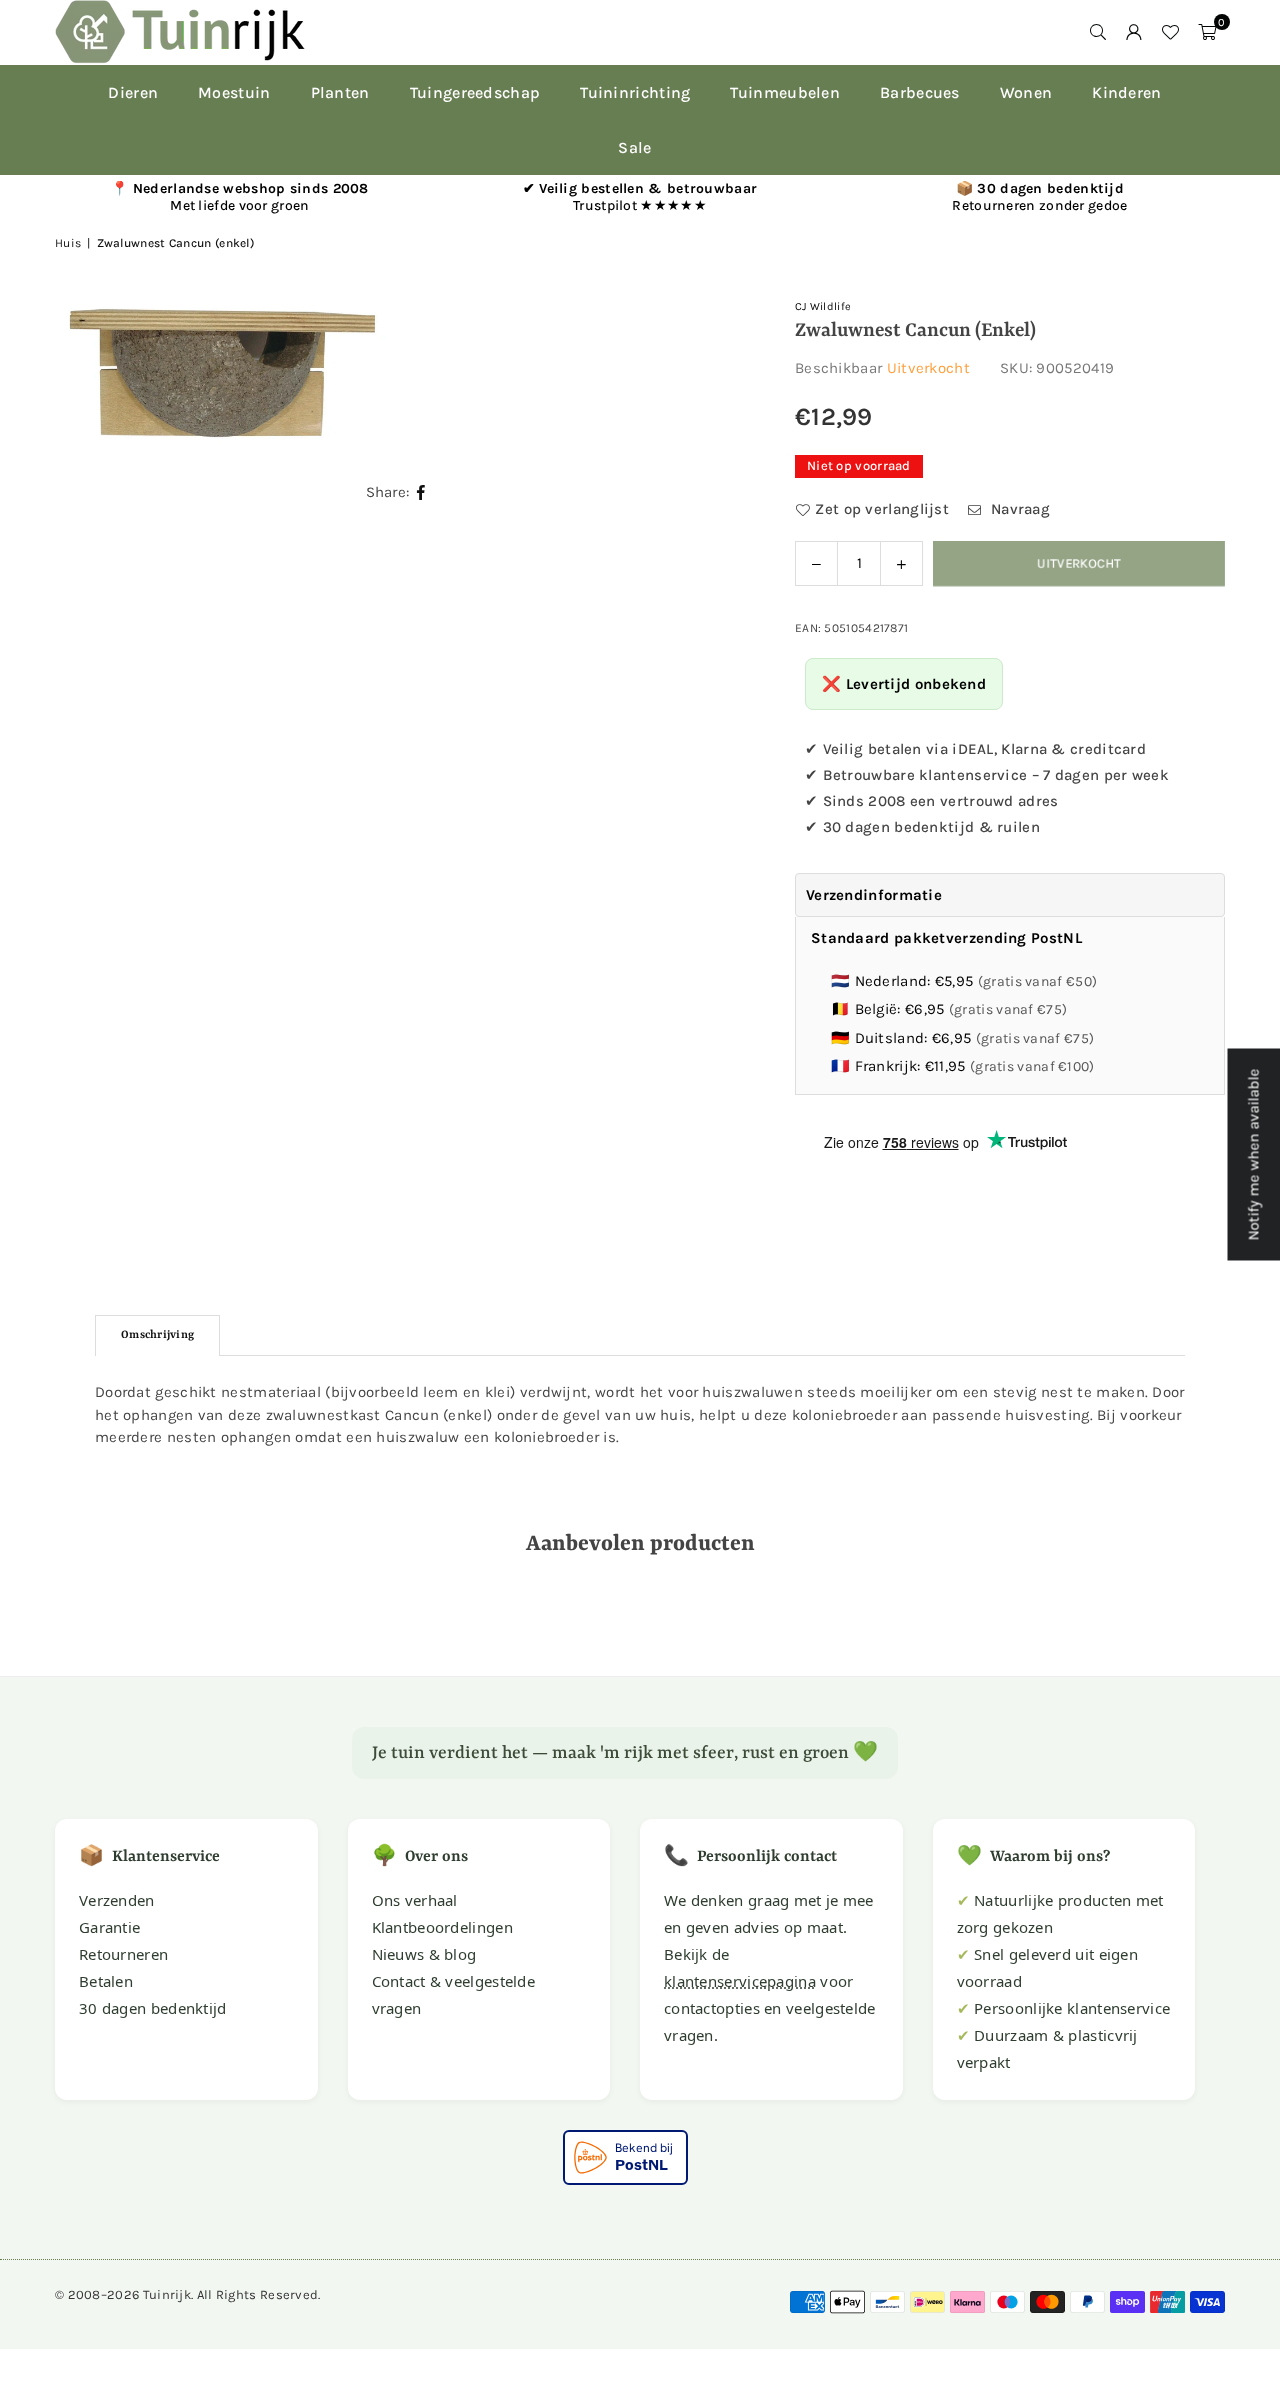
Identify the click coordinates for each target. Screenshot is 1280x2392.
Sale (634, 147)
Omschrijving (157, 1335)
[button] (1207, 32)
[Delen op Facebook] (421, 492)
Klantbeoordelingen (442, 1927)
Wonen (1026, 92)
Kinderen (1126, 92)
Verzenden (117, 1900)
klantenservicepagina (740, 1981)
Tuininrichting (635, 92)
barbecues (920, 92)
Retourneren (123, 1954)
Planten (340, 92)
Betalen (106, 1981)
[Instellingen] (1134, 32)
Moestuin (234, 92)
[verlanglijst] (1170, 32)
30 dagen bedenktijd (153, 2008)
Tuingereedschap (475, 92)
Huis (68, 243)
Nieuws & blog (424, 1954)
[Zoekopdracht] (1098, 32)
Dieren (133, 92)
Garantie (109, 1927)
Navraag (1018, 509)
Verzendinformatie (874, 895)
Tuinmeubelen (785, 92)
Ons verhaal (415, 1900)
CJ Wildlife (823, 306)
